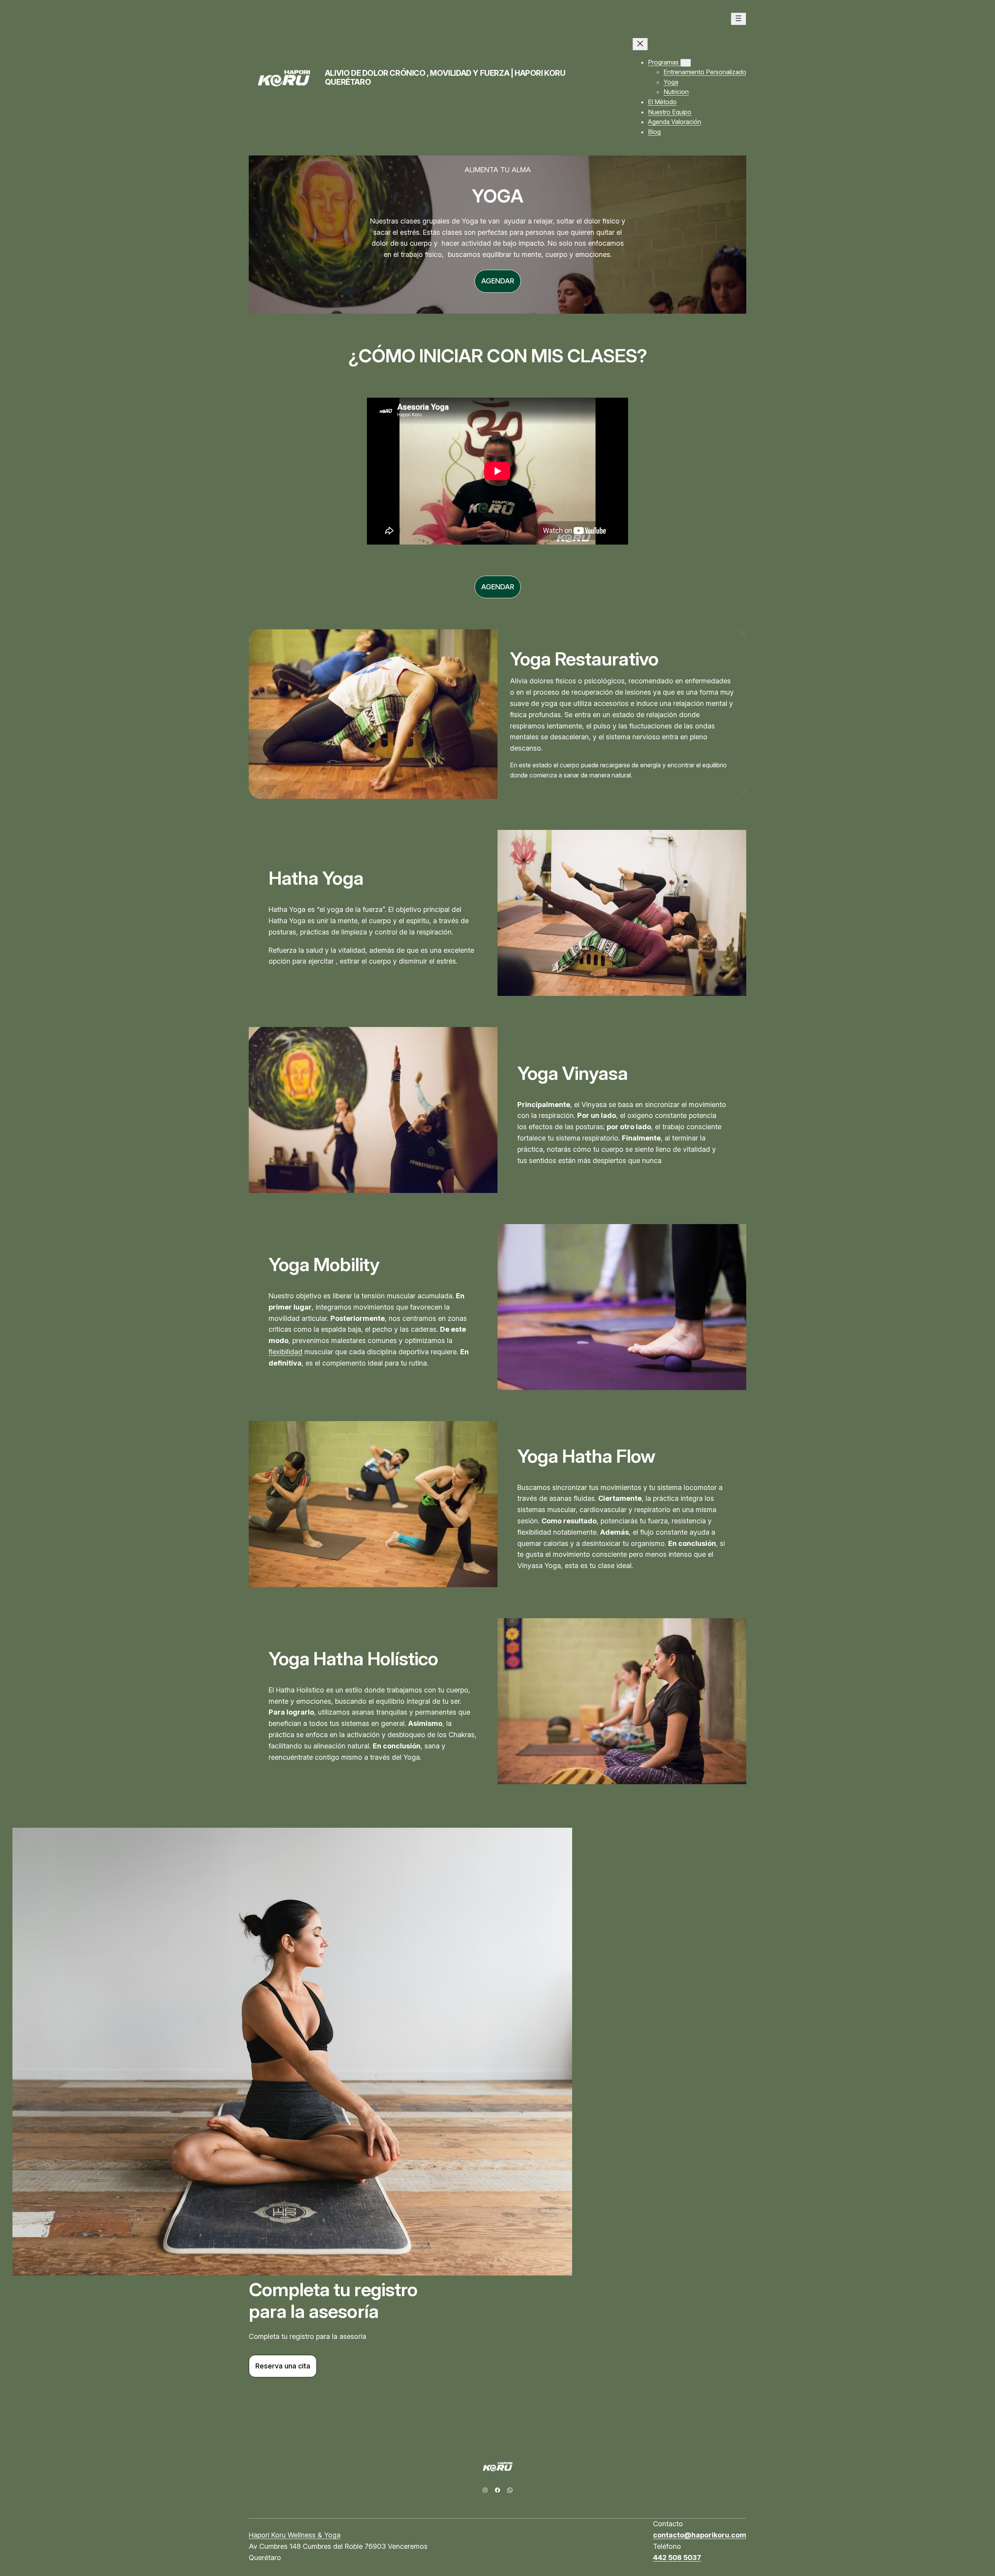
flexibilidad (285, 1352)
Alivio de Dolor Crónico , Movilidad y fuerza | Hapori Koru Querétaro (445, 78)
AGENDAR (498, 281)
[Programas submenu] (686, 63)
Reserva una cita (283, 2366)
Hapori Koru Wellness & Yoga (295, 2535)
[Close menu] (640, 44)
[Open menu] (738, 19)
